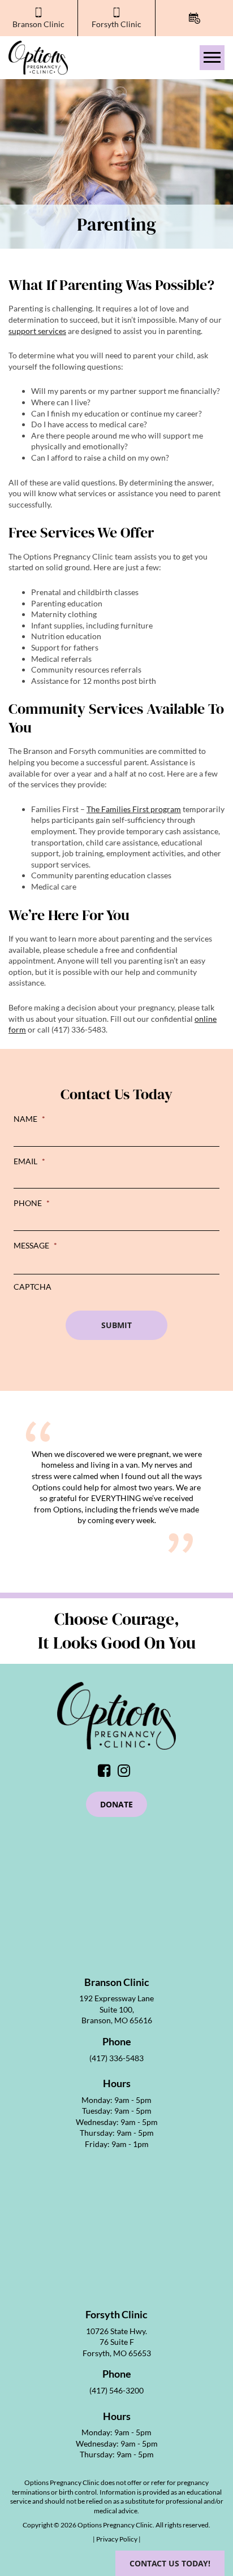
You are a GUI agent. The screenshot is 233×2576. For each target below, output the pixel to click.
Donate (116, 1804)
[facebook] (107, 1773)
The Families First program (134, 809)
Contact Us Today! (170, 2563)
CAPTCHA (33, 1287)
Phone (32, 1203)
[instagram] (127, 1773)
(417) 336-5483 (116, 2058)
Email (29, 1161)
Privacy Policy (117, 2539)
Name (29, 1119)
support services (37, 331)
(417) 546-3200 (116, 2390)
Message (35, 1245)
